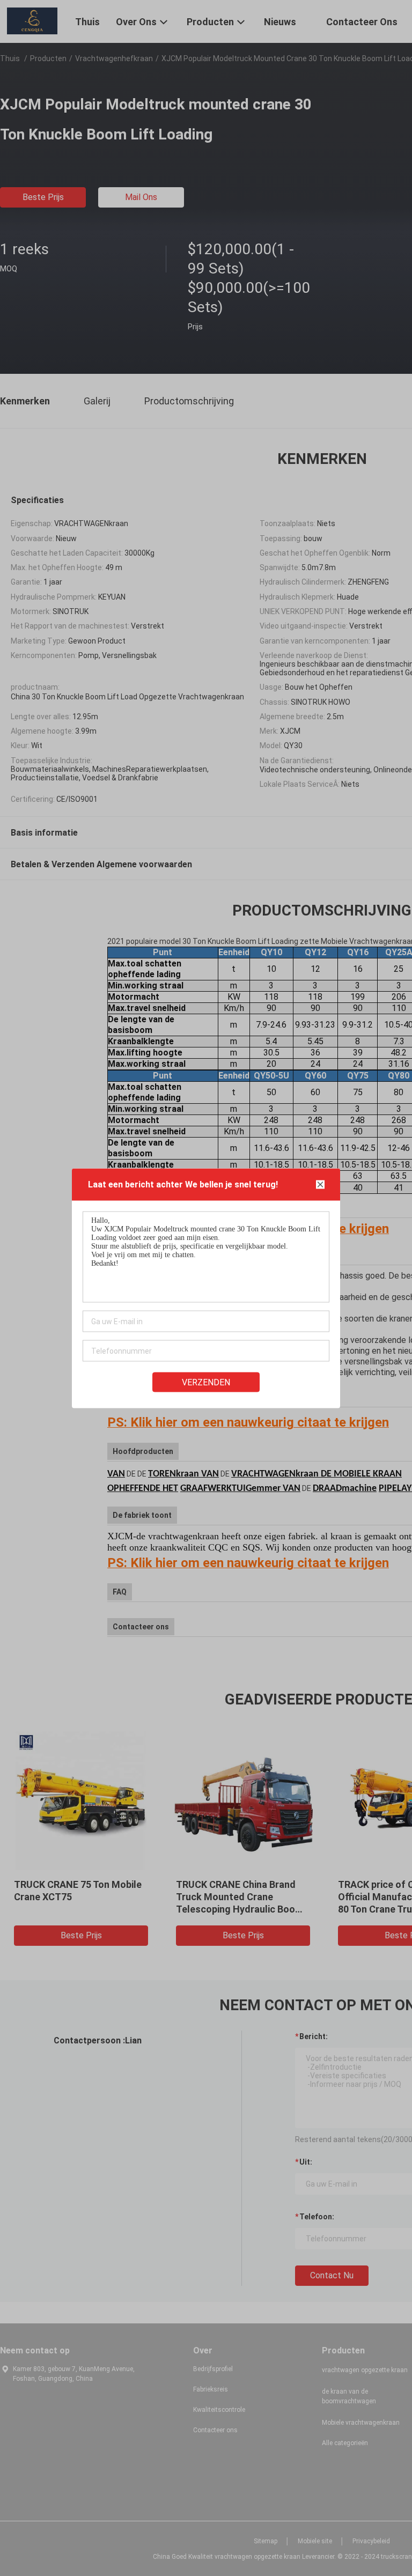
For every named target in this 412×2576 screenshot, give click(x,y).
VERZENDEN (206, 1382)
